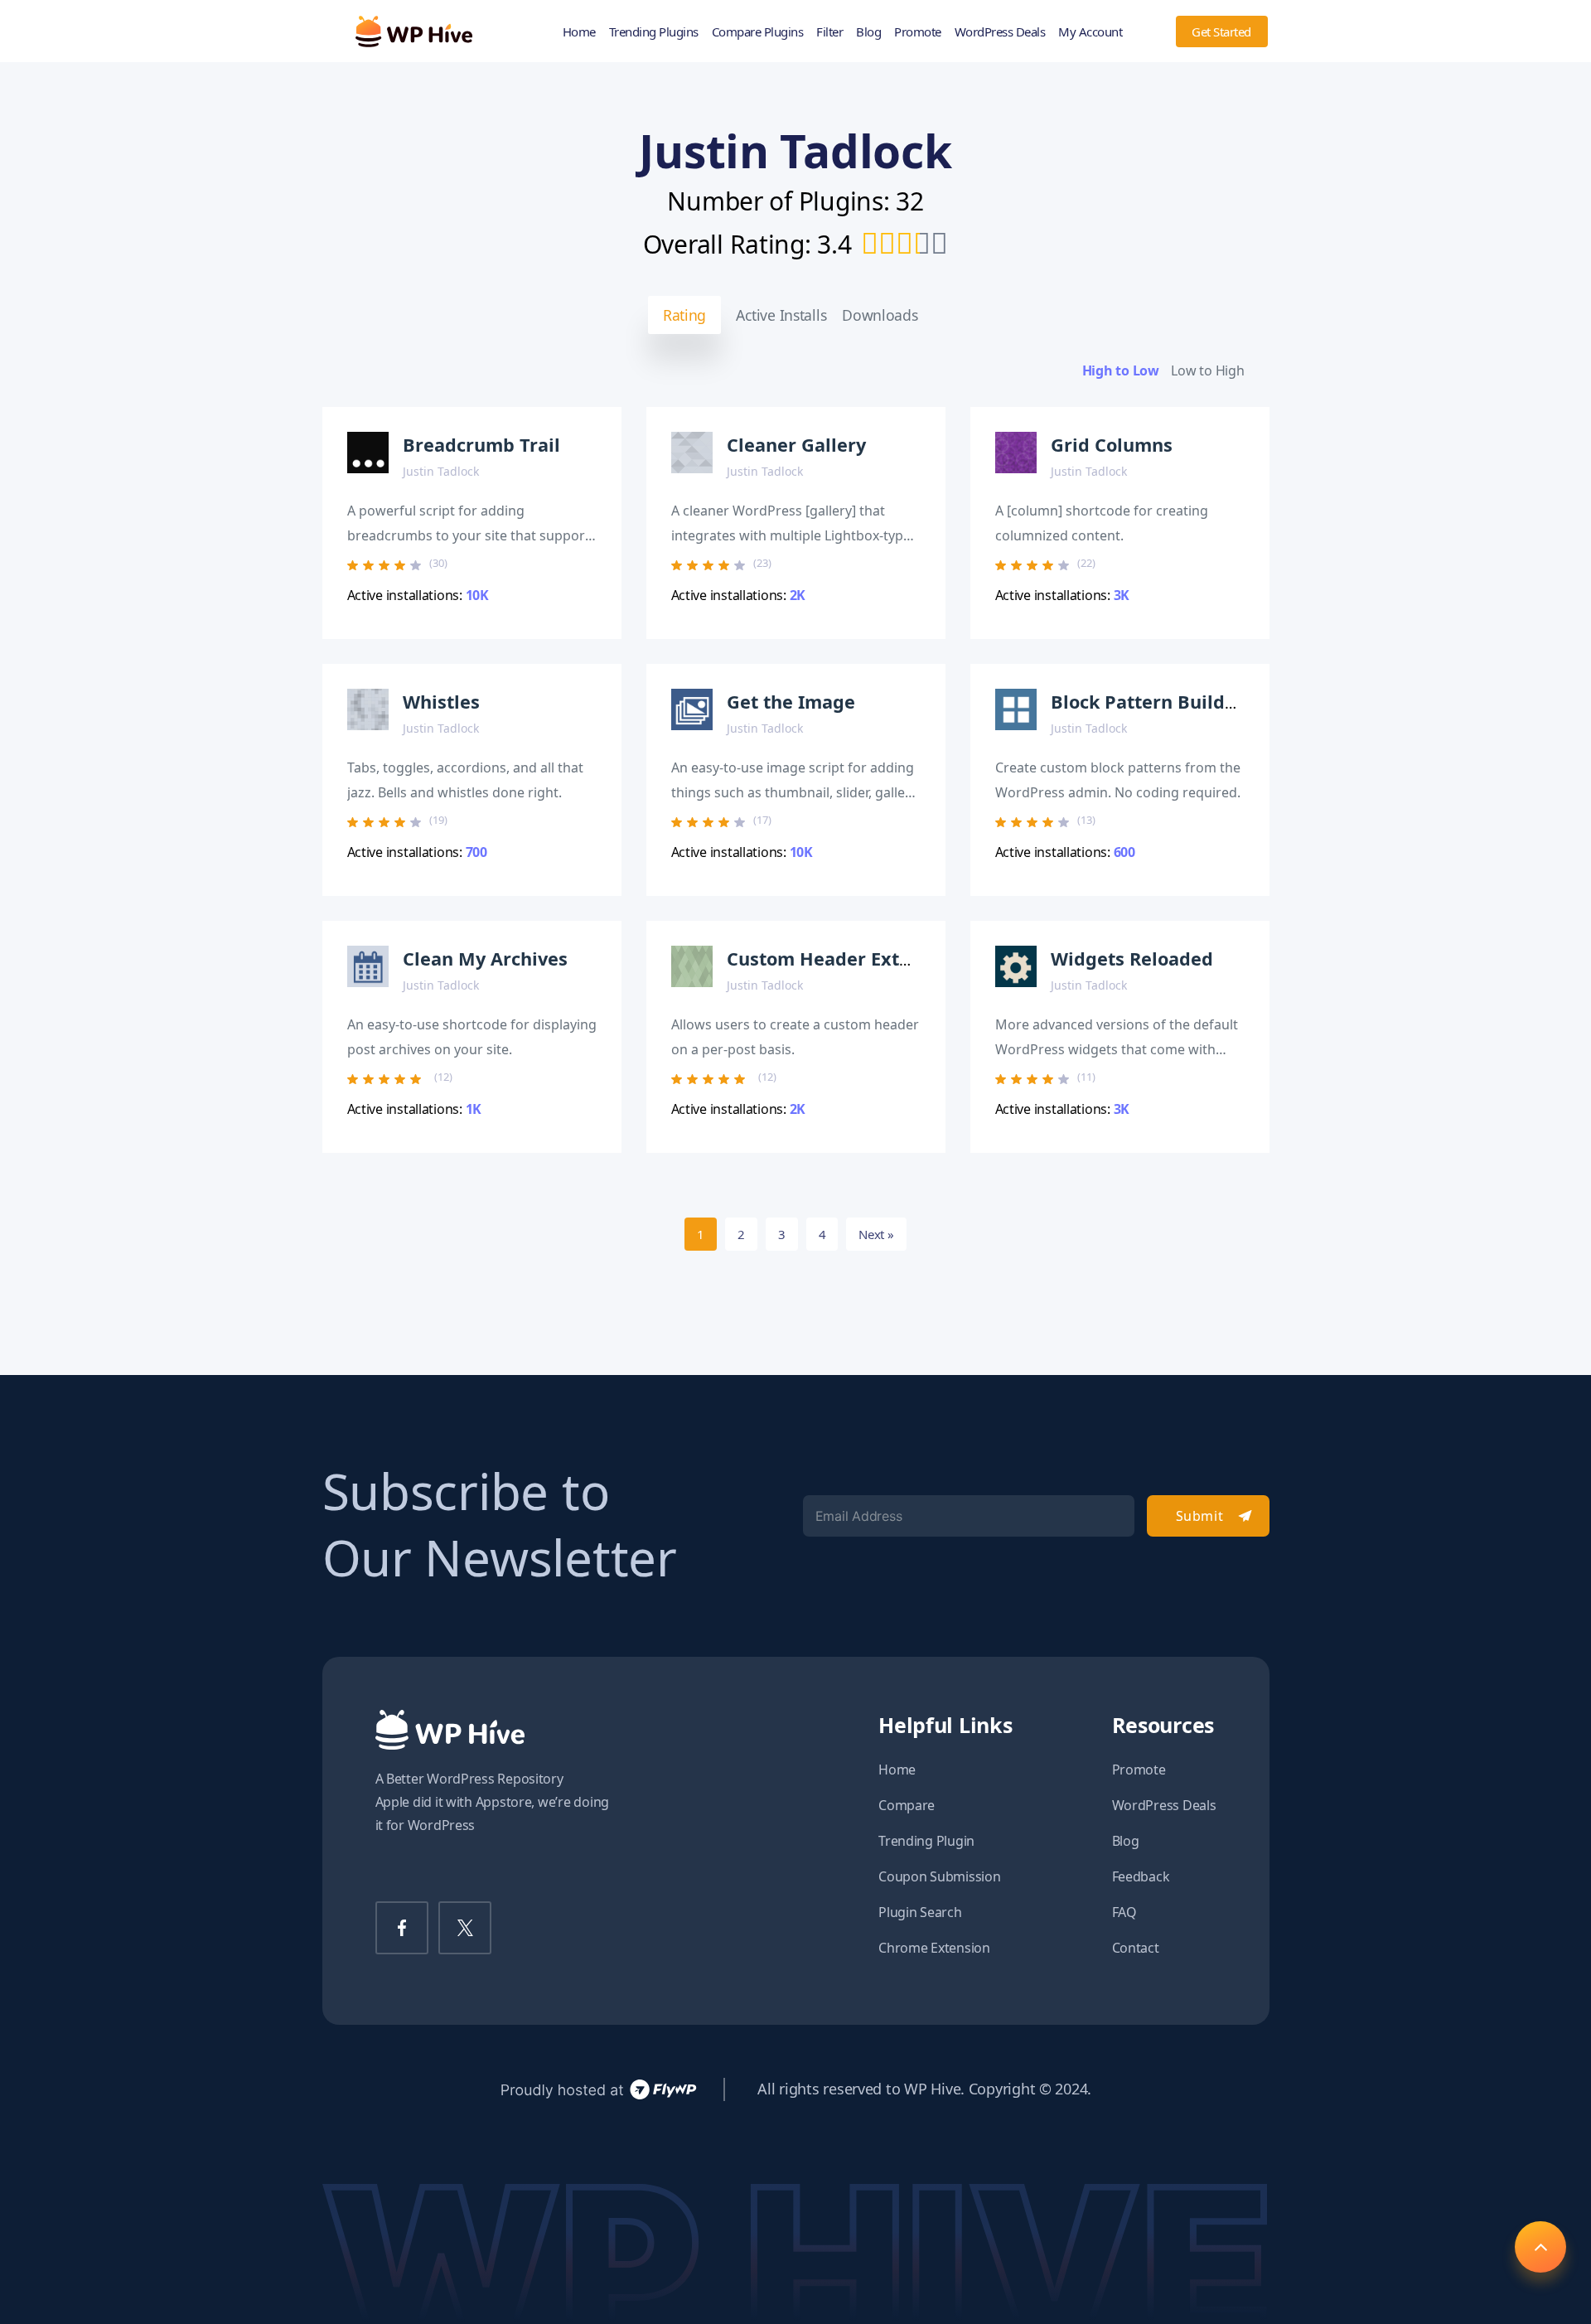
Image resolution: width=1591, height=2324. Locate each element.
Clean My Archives (485, 959)
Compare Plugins (758, 31)
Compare (907, 1805)
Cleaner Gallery (796, 445)
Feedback (1141, 1876)
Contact (1136, 1948)
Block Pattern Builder (1147, 702)
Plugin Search (920, 1912)
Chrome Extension (934, 1948)
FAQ (1124, 1912)
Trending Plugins (654, 31)
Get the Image (791, 702)
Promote (918, 31)
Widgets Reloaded (1132, 959)
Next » (876, 1234)
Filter (829, 31)
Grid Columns (1112, 445)
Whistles (441, 702)
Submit (1199, 1516)
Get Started (1221, 31)
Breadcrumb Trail (481, 445)
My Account (1090, 31)
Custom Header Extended (841, 959)
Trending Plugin (926, 1841)
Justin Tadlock (441, 471)
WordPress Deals (1000, 31)
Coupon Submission (939, 1876)
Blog (868, 31)
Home (579, 31)
